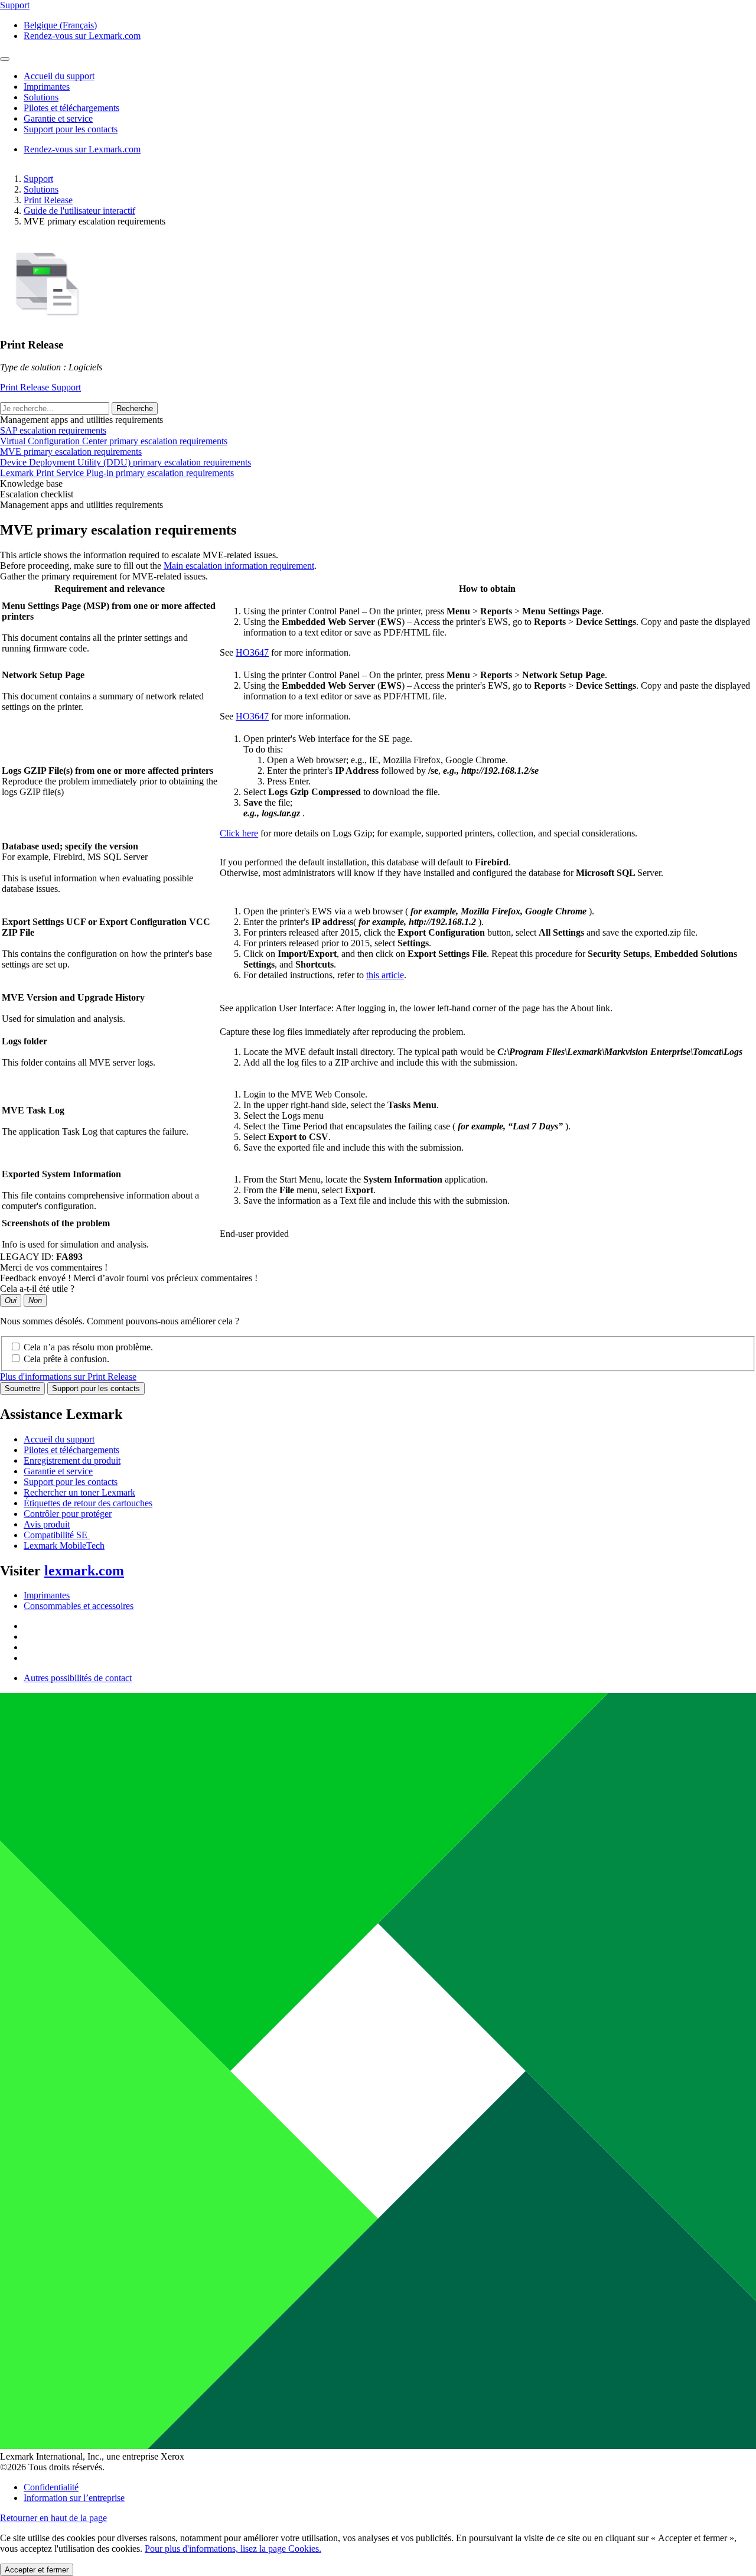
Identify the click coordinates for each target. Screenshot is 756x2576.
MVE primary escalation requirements (71, 452)
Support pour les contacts (96, 1388)
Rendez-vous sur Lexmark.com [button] (82, 36)
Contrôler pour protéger (68, 1514)
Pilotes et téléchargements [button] (71, 108)
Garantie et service (58, 1471)
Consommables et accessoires (79, 1606)
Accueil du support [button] (59, 76)
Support (38, 179)
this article (385, 975)
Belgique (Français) (60, 25)
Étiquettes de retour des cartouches (88, 1503)
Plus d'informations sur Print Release (68, 1377)
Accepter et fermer (37, 2570)
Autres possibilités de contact (78, 1678)
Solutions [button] (41, 97)
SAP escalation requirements (53, 430)
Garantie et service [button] (58, 118)
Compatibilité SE (57, 1535)
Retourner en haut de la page (53, 2518)
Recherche (135, 408)
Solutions (41, 189)
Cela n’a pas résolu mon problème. (88, 1347)
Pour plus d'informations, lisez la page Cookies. (233, 2549)
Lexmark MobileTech (64, 1546)
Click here (239, 833)
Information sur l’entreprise (74, 2498)
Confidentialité (51, 2487)
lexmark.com (84, 1571)
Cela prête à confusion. (66, 1359)
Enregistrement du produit (72, 1460)
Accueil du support (59, 1439)
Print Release (48, 200)
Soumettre (22, 1388)
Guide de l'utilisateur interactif (79, 211)
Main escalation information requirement (239, 566)
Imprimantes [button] (47, 87)
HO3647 (252, 652)
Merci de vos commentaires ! (54, 1267)
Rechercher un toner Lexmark (79, 1492)
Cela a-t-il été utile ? (37, 1289)
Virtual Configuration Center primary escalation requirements (114, 441)
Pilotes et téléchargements (71, 1450)
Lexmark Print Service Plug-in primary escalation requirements (117, 473)
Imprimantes (47, 1595)
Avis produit (47, 1524)
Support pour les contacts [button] (71, 129)
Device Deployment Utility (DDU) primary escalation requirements (126, 462)
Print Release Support (40, 387)
